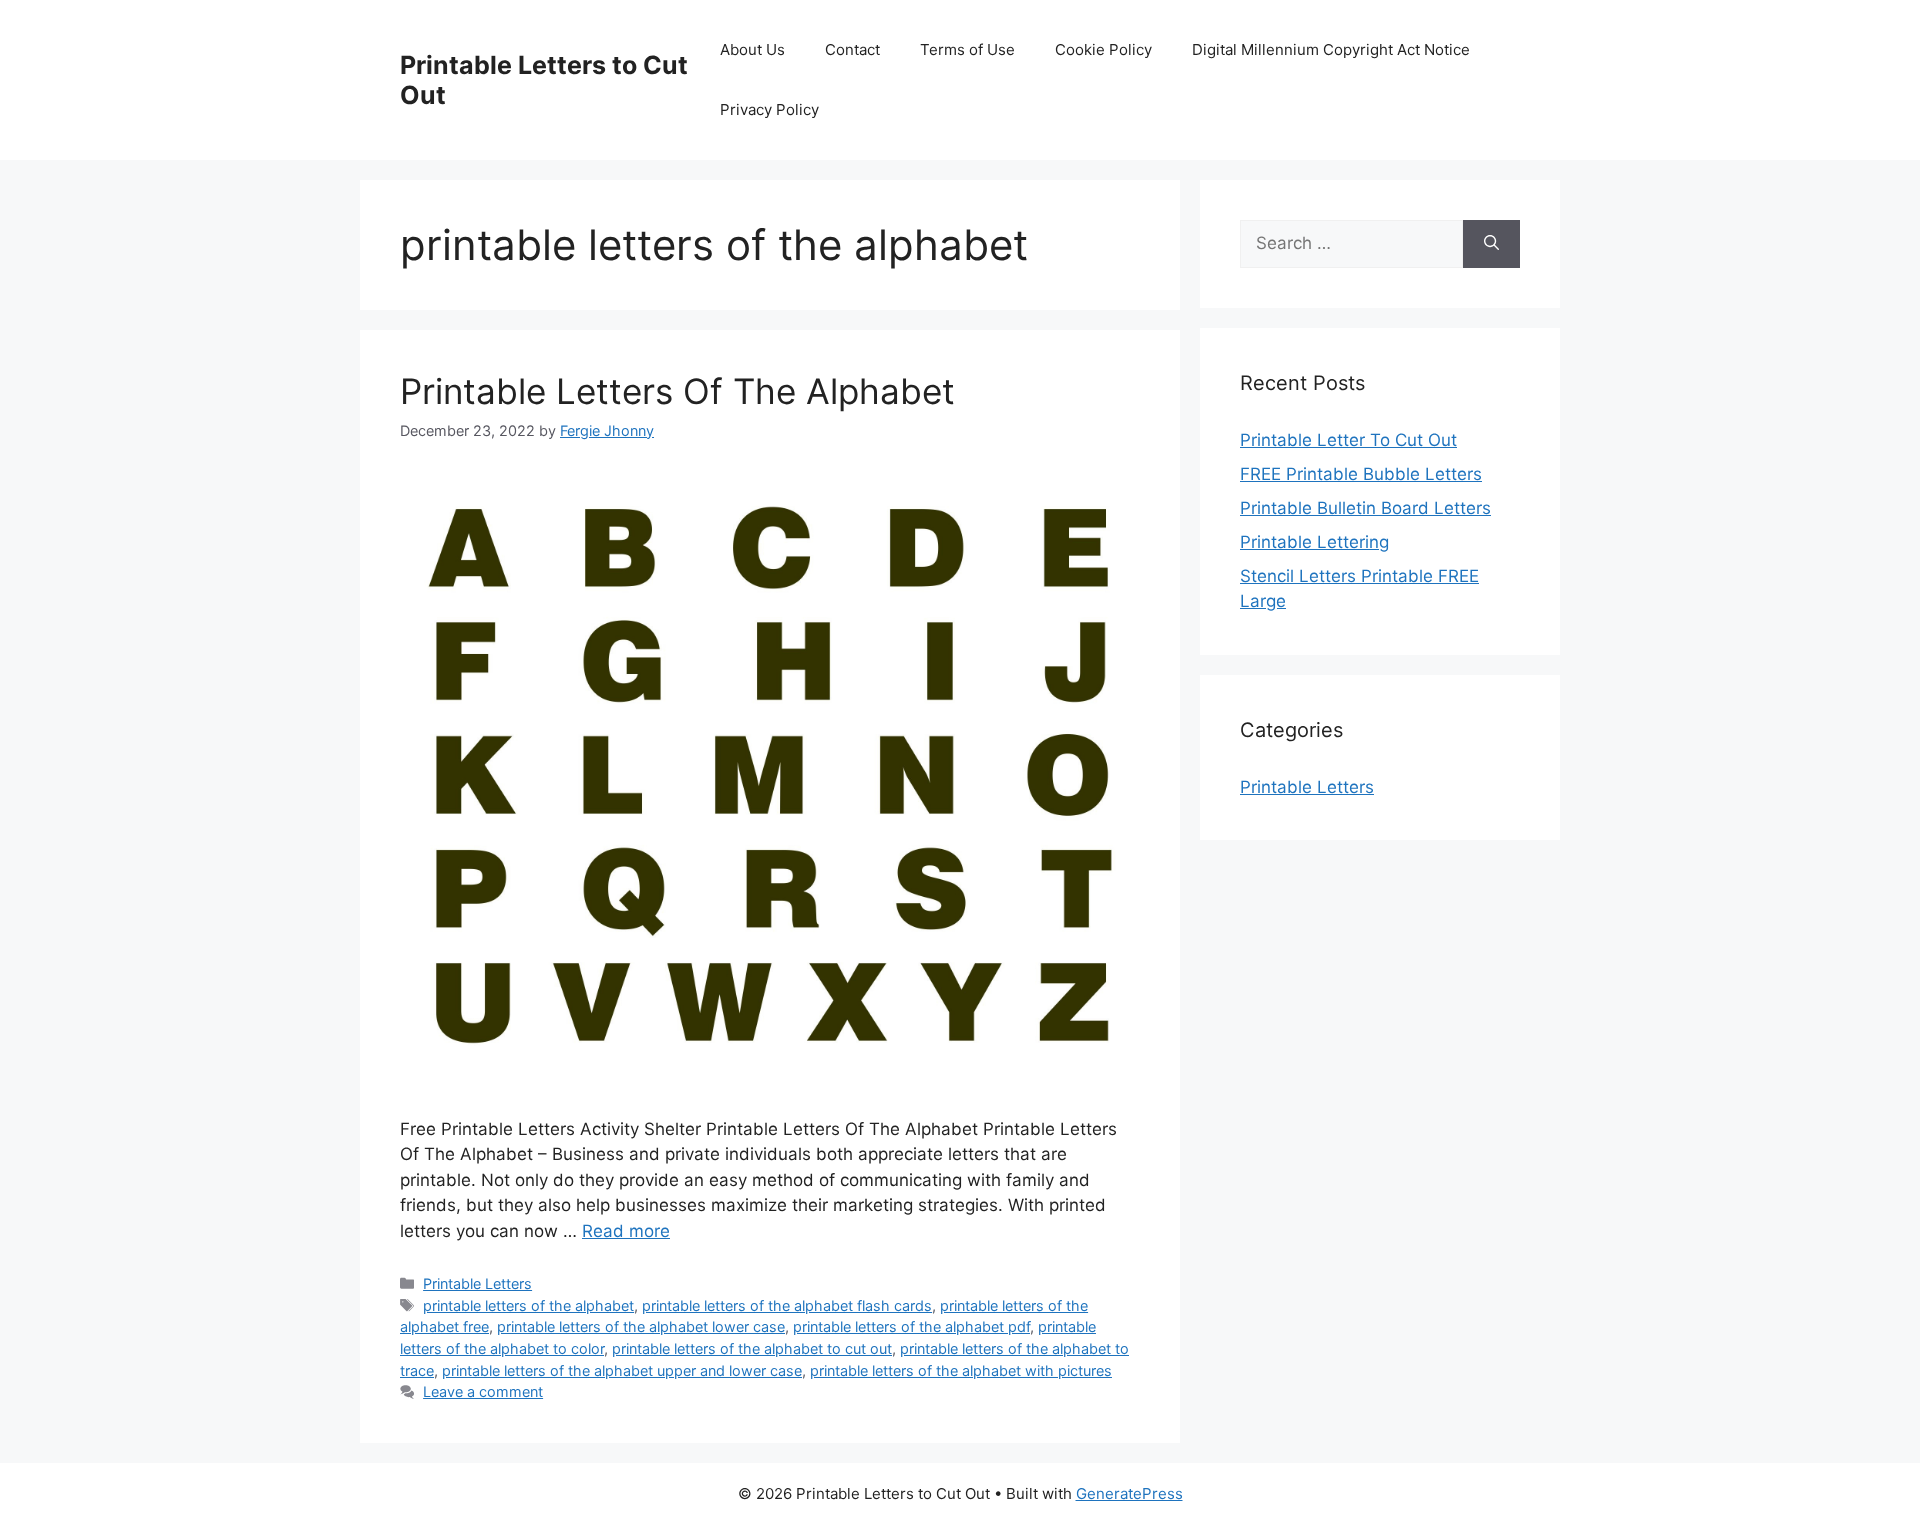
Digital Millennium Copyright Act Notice (1331, 49)
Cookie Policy (1103, 49)
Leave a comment (483, 1391)
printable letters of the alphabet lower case (641, 1326)
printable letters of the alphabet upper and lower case (622, 1370)
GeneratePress (1129, 1493)
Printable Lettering (1314, 542)
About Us (752, 49)
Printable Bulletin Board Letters (1365, 508)
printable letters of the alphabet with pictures (961, 1370)
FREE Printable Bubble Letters (1361, 474)
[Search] (1491, 244)
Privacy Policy (769, 109)
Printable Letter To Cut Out (1348, 440)
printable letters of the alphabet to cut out (752, 1348)
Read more (626, 1231)
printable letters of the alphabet (528, 1305)
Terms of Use (967, 49)
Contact (852, 49)
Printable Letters (477, 1283)
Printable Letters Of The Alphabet (677, 391)
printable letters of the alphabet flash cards (787, 1305)
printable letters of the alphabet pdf (911, 1326)
